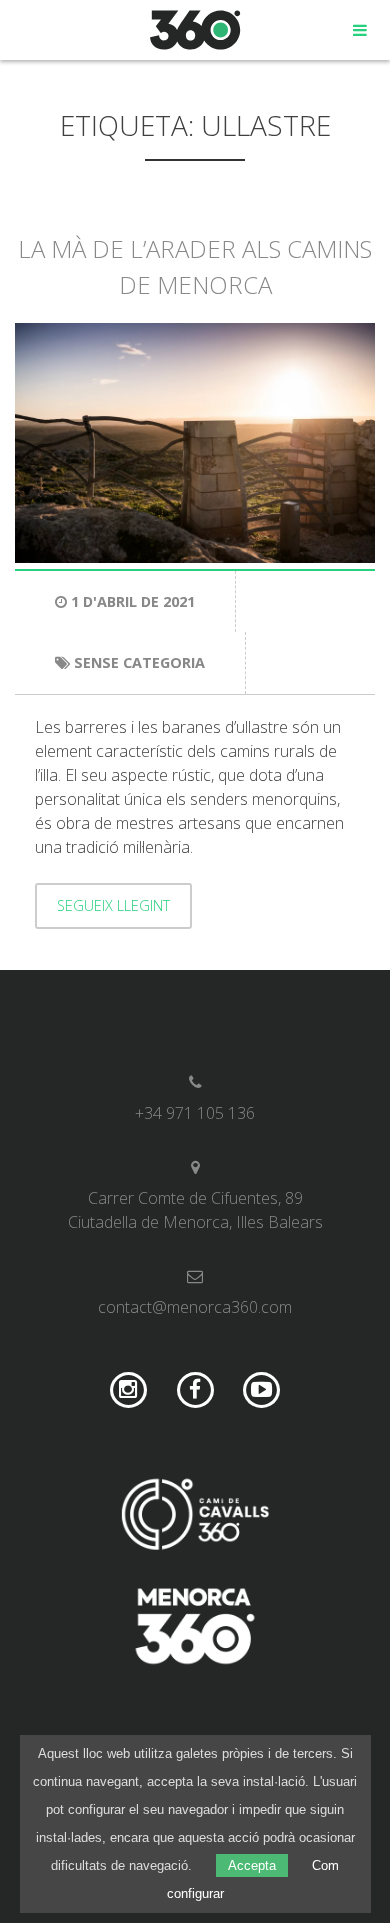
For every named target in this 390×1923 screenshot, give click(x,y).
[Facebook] (195, 1390)
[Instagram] (128, 1390)
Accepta (252, 1865)
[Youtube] (261, 1390)
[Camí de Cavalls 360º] (195, 1517)
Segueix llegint (113, 905)
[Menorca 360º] (195, 1629)
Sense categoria (139, 662)
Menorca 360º (195, 30)
